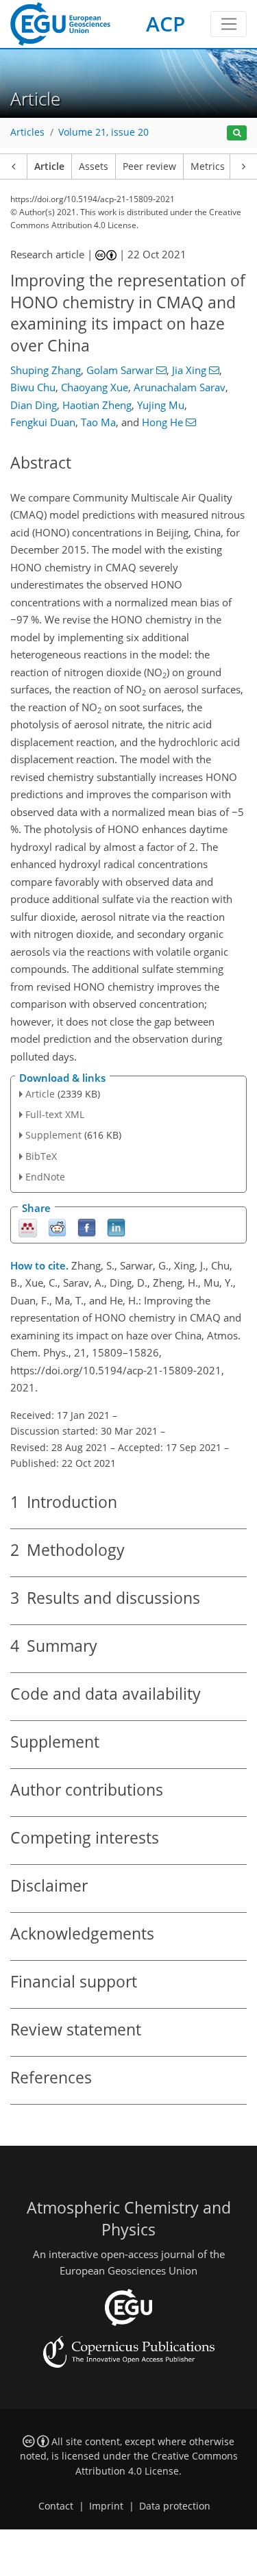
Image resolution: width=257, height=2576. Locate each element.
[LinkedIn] (116, 1227)
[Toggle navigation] (229, 24)
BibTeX (41, 1156)
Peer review (149, 166)
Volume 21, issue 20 (103, 132)
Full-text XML (55, 1114)
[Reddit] (57, 1227)
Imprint (106, 2506)
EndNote (45, 1177)
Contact (56, 2506)
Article (49, 166)
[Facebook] (87, 1227)
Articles (27, 132)
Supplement (53, 1135)
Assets (94, 166)
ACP (166, 24)
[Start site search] (237, 133)
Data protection (175, 2506)
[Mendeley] (28, 1227)
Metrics (208, 166)
